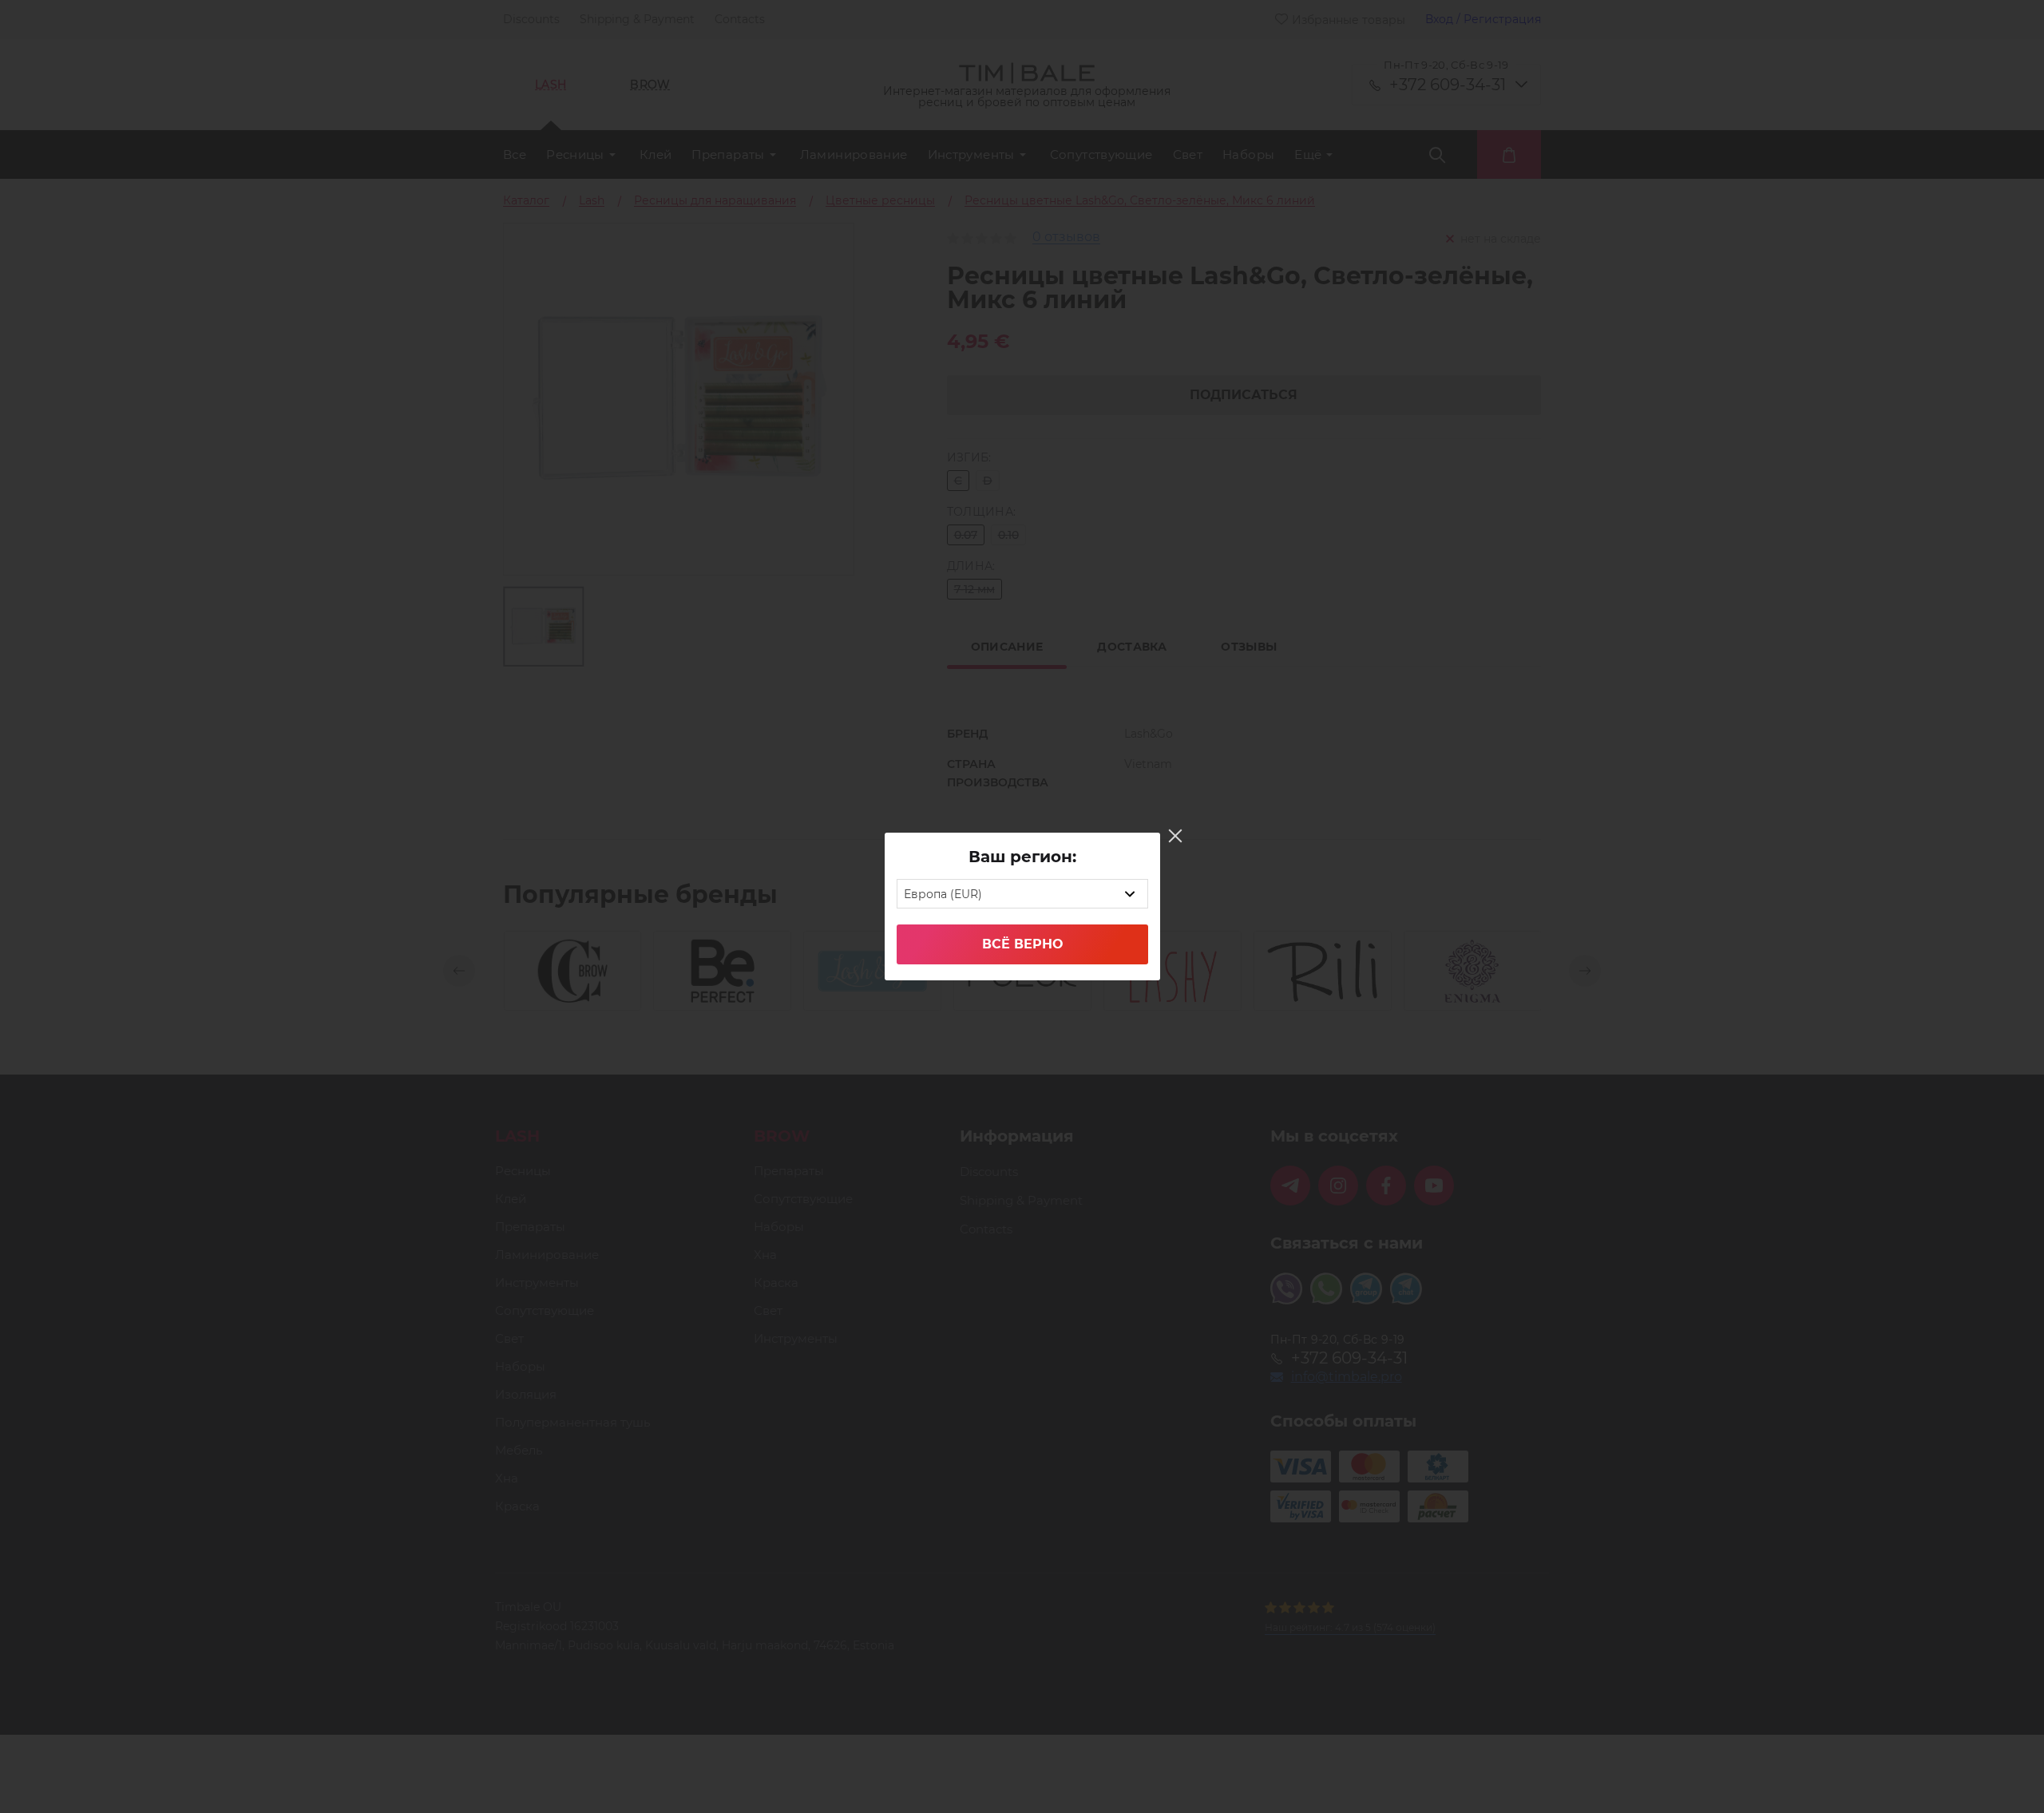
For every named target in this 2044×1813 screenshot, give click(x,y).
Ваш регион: (1022, 857)
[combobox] (1022, 894)
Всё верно (1022, 944)
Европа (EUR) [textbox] (943, 894)
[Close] (1175, 836)
